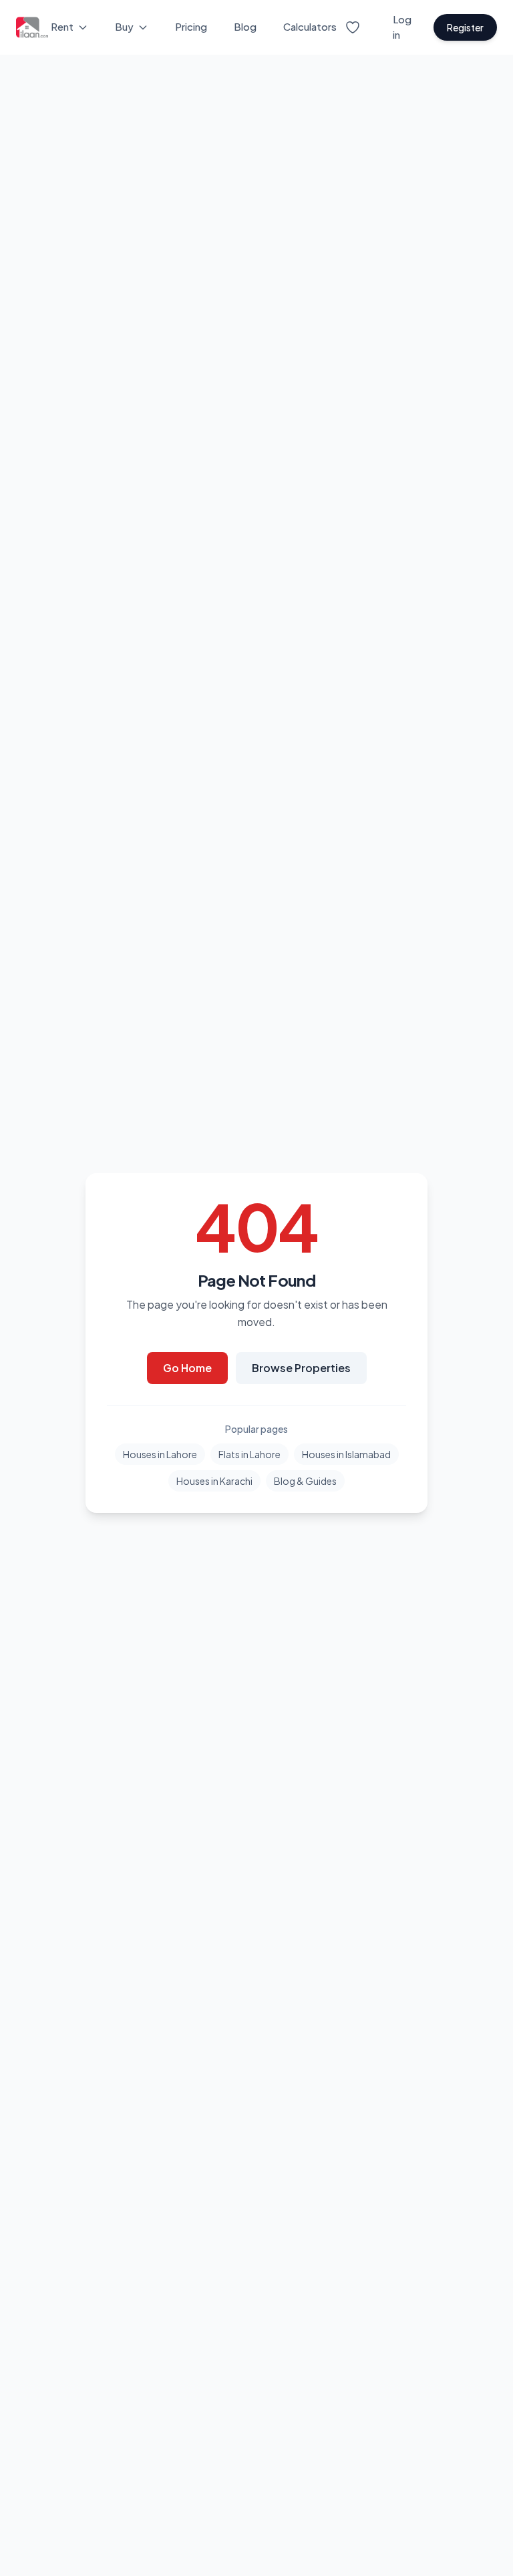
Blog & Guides (305, 1481)
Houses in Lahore (160, 1454)
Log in (402, 27)
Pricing (191, 26)
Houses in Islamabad (346, 1454)
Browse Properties (301, 1368)
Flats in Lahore (249, 1454)
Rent (62, 26)
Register (465, 27)
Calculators (310, 26)
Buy (124, 26)
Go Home (187, 1368)
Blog (245, 26)
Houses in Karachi (214, 1481)
